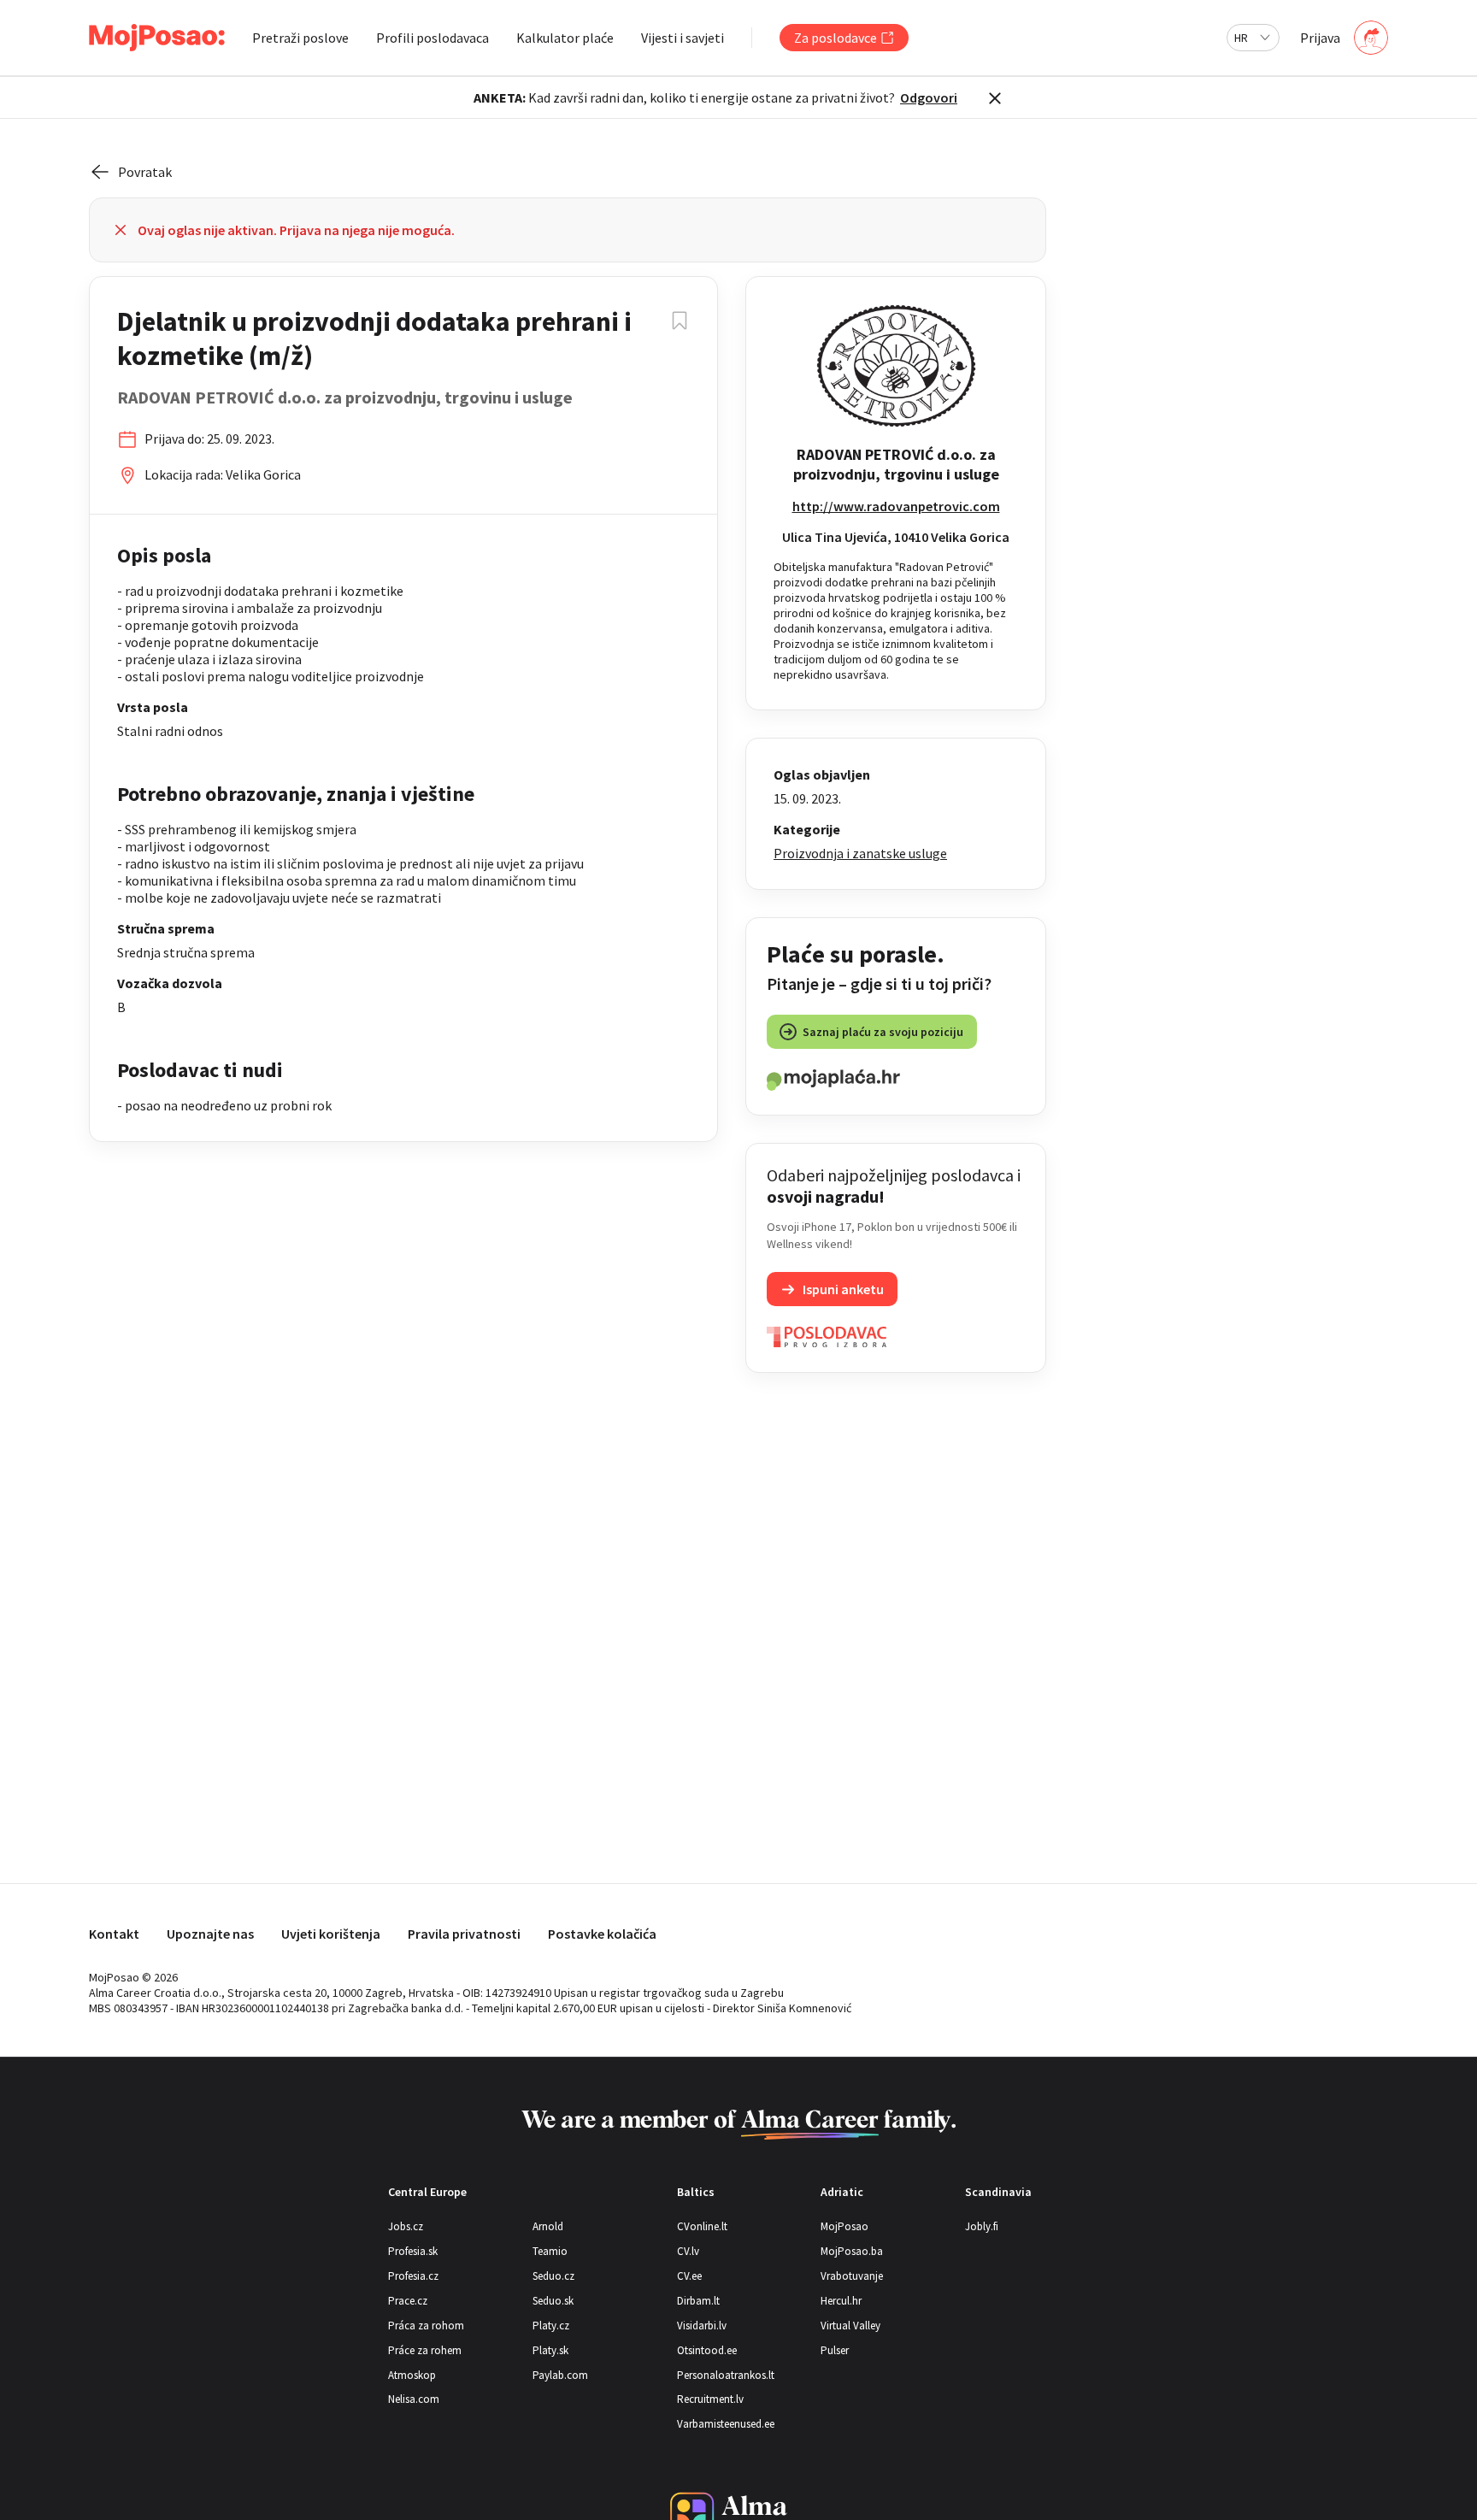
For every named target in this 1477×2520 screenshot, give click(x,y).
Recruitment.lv (710, 2399)
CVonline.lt (702, 2226)
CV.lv (688, 2251)
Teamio (550, 2251)
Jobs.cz (406, 2226)
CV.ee (689, 2276)
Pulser (835, 2350)
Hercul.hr (841, 2301)
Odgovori (929, 97)
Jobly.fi (982, 2226)
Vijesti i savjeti (683, 38)
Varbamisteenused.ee (726, 2424)
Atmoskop (412, 2375)
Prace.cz (408, 2301)
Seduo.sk (553, 2301)
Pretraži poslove (300, 38)
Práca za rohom (426, 2326)
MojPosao (844, 2226)
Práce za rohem (425, 2350)
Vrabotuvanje (852, 2276)
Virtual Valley (850, 2326)
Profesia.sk (413, 2251)
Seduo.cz (553, 2276)
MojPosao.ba (852, 2251)
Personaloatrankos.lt (726, 2375)
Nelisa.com (414, 2399)
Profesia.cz (413, 2276)
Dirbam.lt (698, 2301)
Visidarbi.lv (702, 2326)
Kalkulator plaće (565, 38)
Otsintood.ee (707, 2350)
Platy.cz (551, 2326)
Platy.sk (550, 2350)
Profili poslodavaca (433, 38)
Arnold (548, 2226)
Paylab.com (560, 2375)
